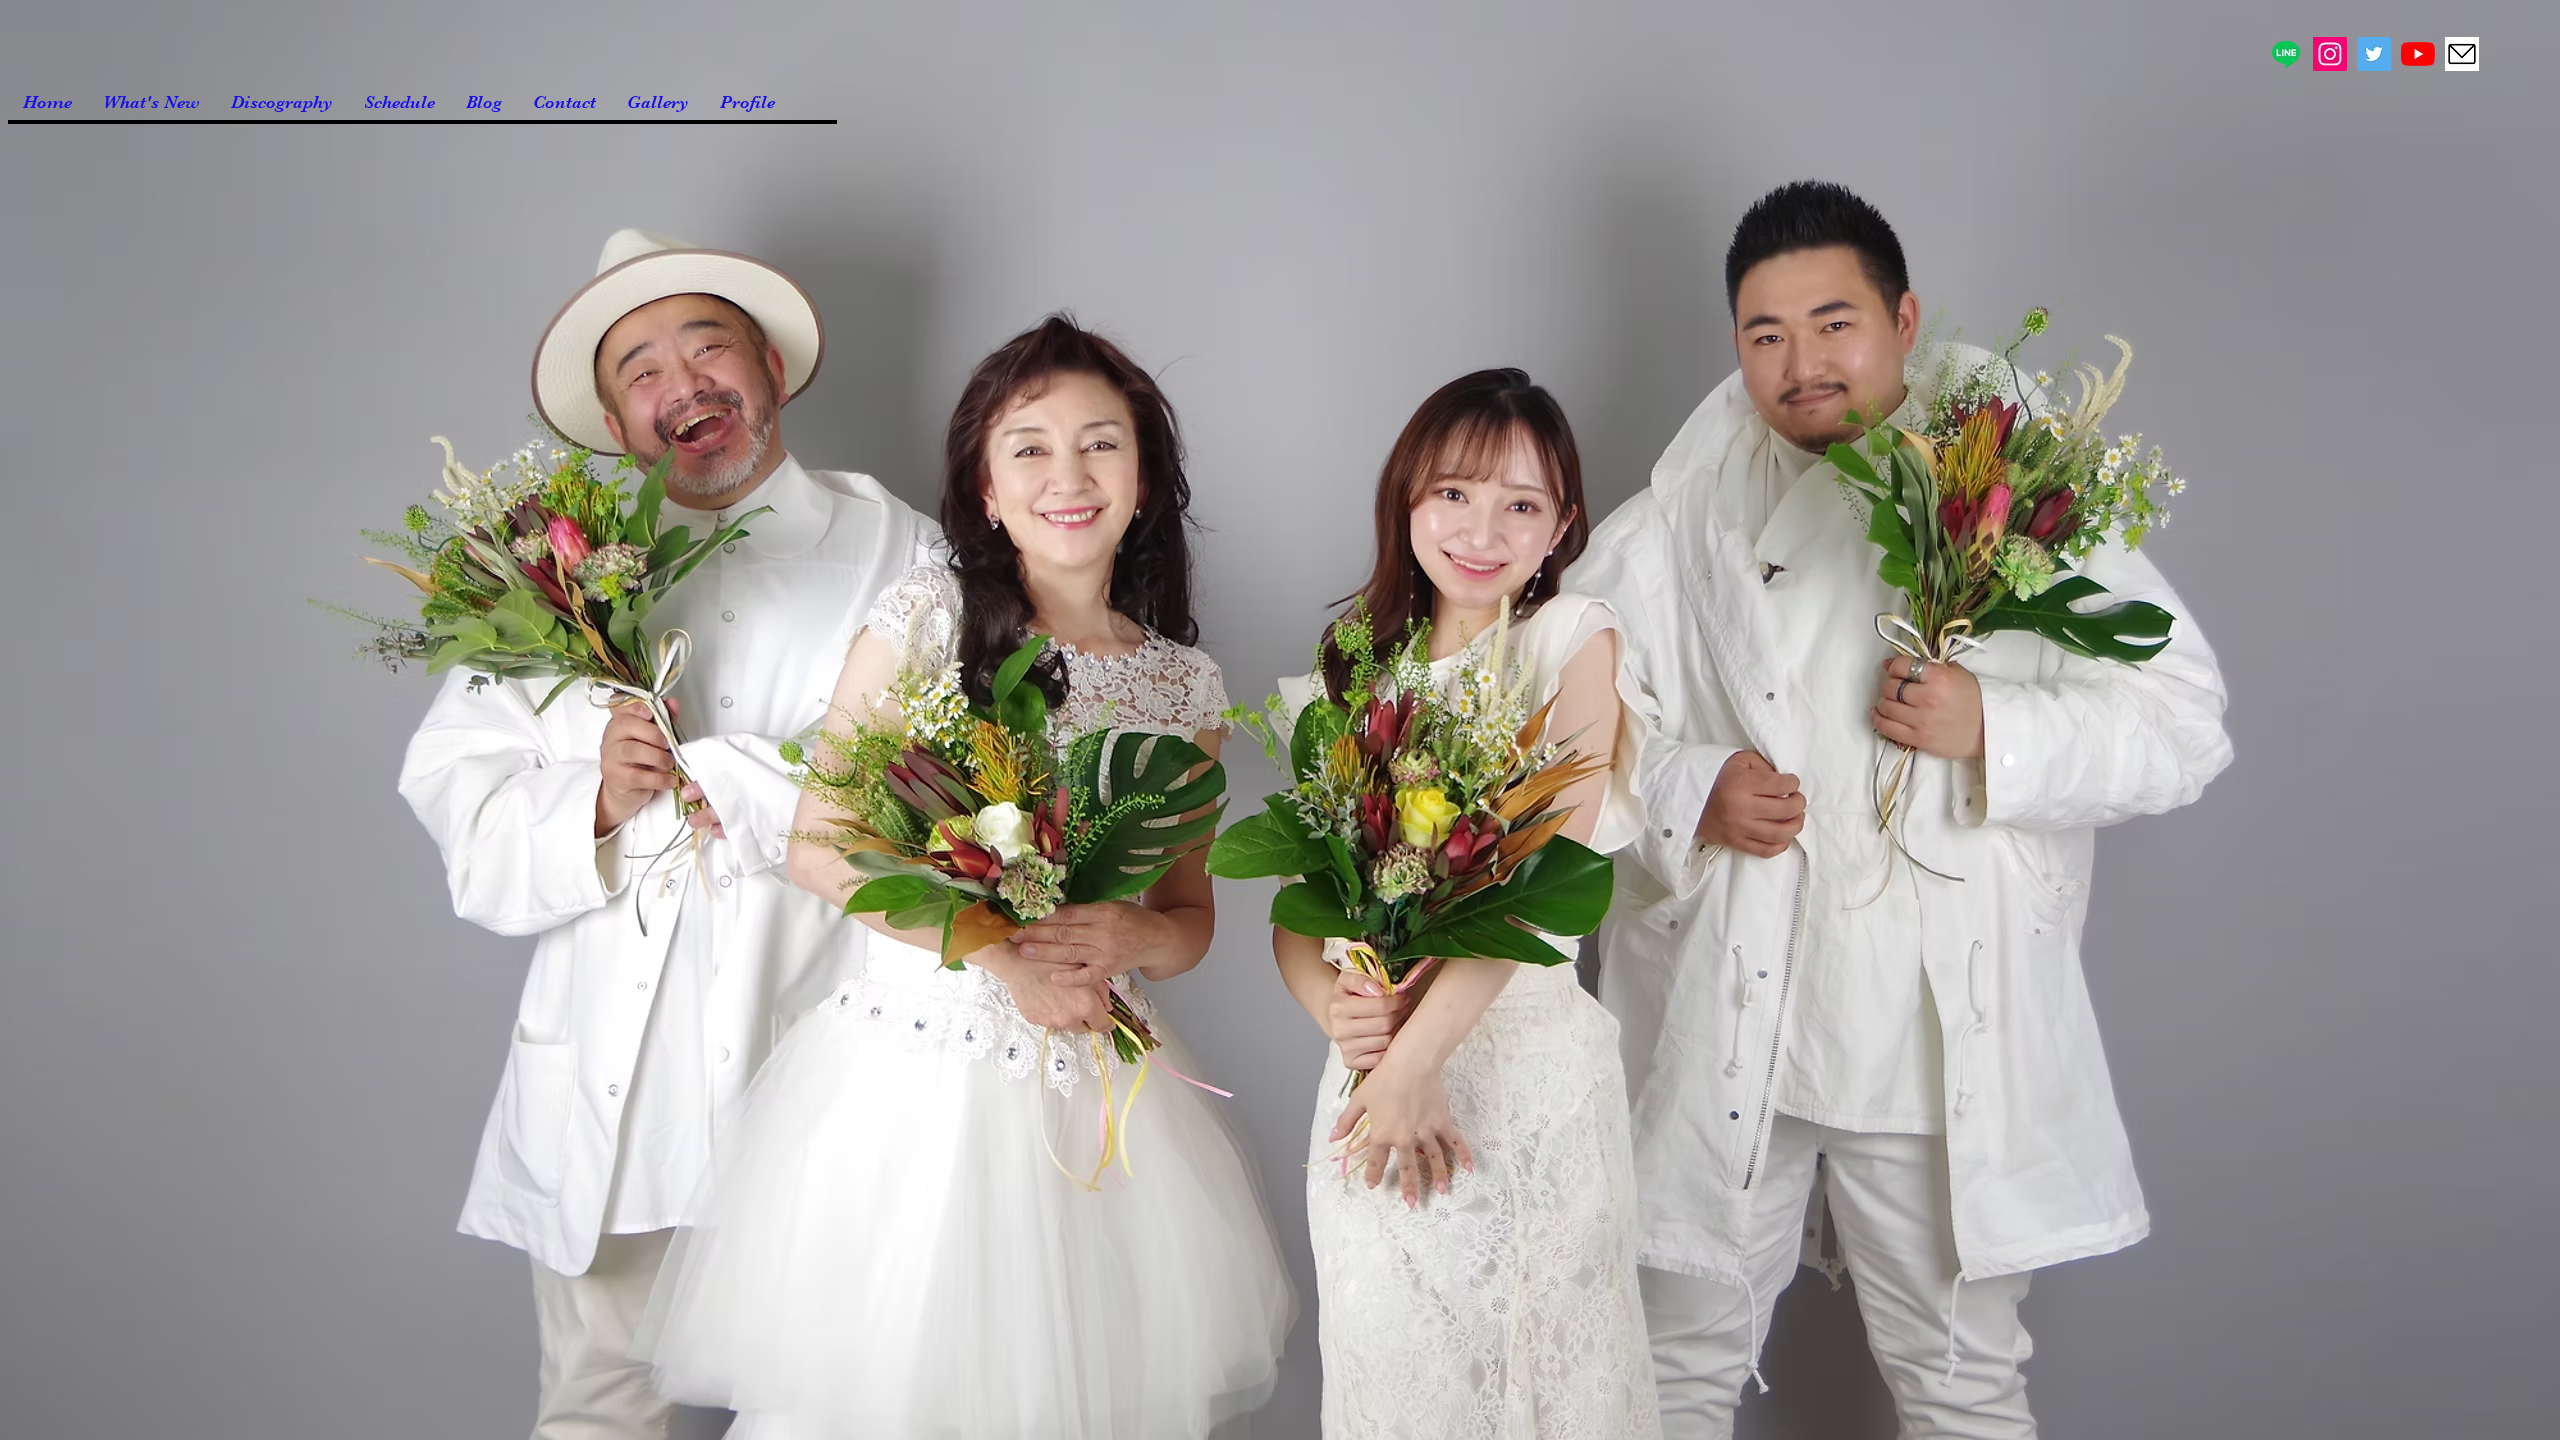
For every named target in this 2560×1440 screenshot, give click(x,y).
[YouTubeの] (2418, 54)
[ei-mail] (2462, 54)
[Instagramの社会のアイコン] (2330, 54)
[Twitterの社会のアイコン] (2374, 54)
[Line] (2286, 54)
